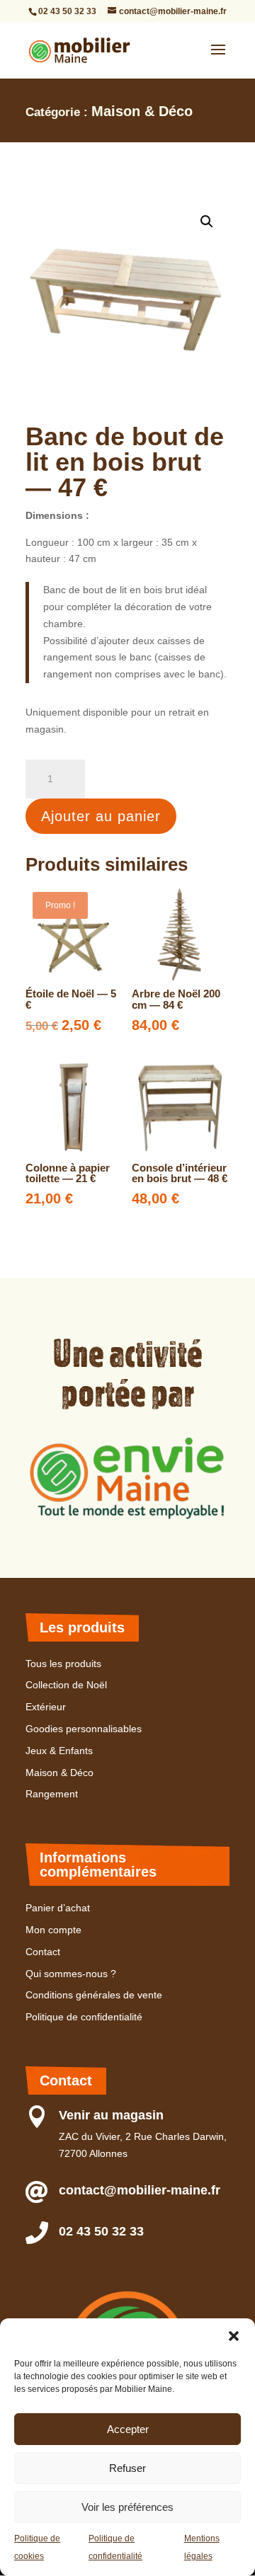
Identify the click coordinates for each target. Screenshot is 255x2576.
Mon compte (53, 1930)
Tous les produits (63, 1664)
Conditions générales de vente (94, 1995)
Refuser (127, 2468)
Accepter (128, 2429)
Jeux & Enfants (59, 1751)
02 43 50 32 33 (67, 11)
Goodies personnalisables (84, 1729)
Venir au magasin (111, 2115)
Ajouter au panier (101, 816)
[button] (234, 2336)
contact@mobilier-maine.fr (140, 2190)
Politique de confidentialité (84, 2017)
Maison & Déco (142, 111)
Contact (43, 1952)
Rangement (52, 1794)
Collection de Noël (66, 1685)
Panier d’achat (58, 1908)
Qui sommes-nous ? (71, 1974)
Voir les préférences (127, 2507)
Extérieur (46, 1707)
